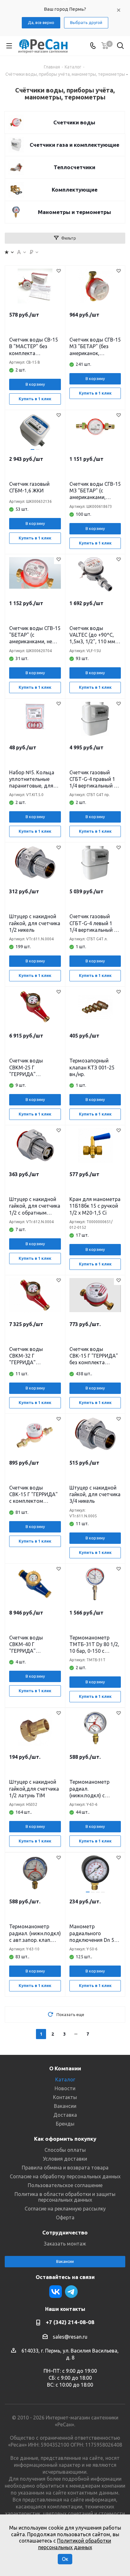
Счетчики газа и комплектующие (74, 145)
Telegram (71, 2292)
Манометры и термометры (74, 212)
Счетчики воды (74, 122)
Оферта (65, 2217)
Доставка (65, 2115)
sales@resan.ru (70, 2337)
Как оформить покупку (65, 2139)
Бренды (65, 2124)
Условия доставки (65, 2159)
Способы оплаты (65, 2150)
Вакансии (65, 2106)
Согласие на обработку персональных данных (65, 2176)
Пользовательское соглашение (65, 2185)
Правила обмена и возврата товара (65, 2168)
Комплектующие (75, 190)
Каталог (65, 2079)
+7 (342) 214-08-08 (70, 2322)
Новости (65, 2088)
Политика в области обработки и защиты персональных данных (65, 2197)
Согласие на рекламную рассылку (65, 2209)
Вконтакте (56, 2292)
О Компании (65, 2068)
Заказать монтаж (65, 2244)
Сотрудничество (65, 2232)
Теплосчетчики (74, 167)
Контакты (65, 2097)
